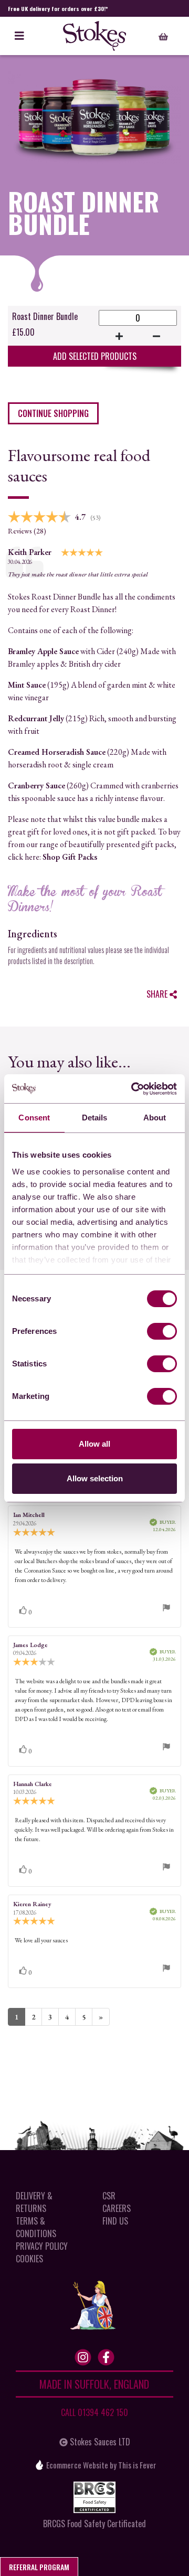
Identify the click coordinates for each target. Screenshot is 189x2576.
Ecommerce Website (77, 2464)
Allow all (94, 1444)
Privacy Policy (42, 2246)
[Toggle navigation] (19, 36)
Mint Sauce (27, 685)
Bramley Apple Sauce (43, 651)
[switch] (162, 1331)
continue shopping (53, 413)
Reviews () (27, 531)
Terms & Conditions (36, 2227)
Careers (117, 2208)
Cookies (29, 2259)
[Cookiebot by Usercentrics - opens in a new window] (133, 1089)
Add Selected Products (95, 356)
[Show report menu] (166, 1609)
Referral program (39, 2567)
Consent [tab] (34, 1118)
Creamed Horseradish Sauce (57, 752)
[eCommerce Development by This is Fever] (39, 2465)
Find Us (115, 2221)
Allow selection (95, 1478)
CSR (109, 2196)
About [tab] (155, 1118)
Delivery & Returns (34, 2202)
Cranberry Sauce (36, 785)
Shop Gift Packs (70, 857)
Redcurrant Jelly (36, 718)
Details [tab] (95, 1118)
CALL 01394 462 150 (94, 2412)
